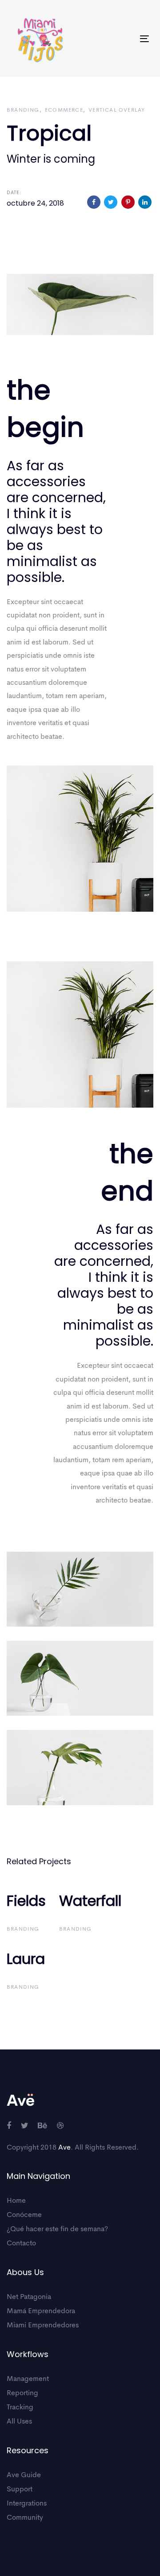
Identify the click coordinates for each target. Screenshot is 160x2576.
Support (20, 2490)
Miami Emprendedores (43, 2326)
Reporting (22, 2393)
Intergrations (27, 2504)
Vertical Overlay (117, 110)
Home (16, 2201)
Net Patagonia (29, 2297)
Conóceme (24, 2215)
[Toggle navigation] (126, 39)
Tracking (20, 2408)
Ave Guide (24, 2475)
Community (25, 2518)
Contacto (21, 2244)
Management (28, 2379)
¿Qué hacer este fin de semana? (57, 2229)
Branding (23, 110)
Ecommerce (64, 110)
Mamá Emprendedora (41, 2311)
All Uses (19, 2422)
